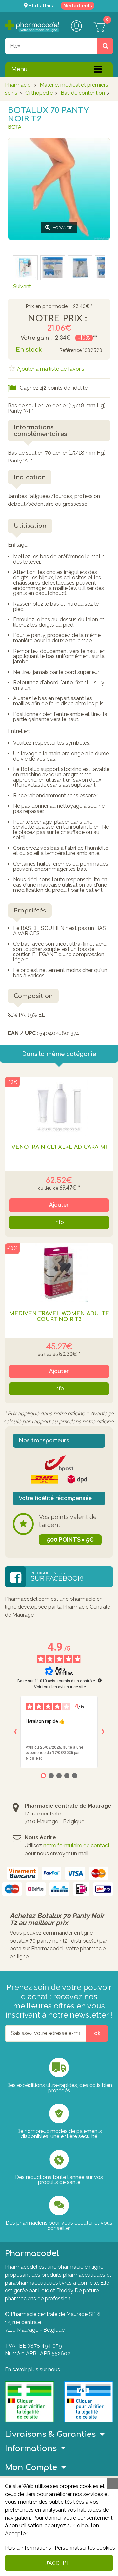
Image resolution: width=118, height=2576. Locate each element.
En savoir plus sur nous (32, 2369)
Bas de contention (83, 93)
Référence (70, 350)
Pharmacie (18, 85)
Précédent (26, 246)
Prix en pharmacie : (48, 307)
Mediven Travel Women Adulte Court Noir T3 (59, 1317)
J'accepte (59, 2563)
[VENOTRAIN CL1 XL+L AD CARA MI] (59, 1106)
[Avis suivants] (103, 1732)
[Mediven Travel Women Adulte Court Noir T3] (59, 1273)
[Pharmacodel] (32, 26)
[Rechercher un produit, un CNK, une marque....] (105, 46)
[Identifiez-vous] (76, 27)
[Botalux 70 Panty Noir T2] (53, 268)
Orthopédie (39, 93)
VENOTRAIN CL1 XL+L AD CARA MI (59, 1147)
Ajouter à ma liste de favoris (50, 369)
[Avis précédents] (15, 1732)
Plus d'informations (28, 2548)
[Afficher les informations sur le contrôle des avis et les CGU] (100, 1680)
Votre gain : (36, 338)
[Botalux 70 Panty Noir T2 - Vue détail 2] (25, 268)
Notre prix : (57, 319)
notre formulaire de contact (77, 1846)
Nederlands (78, 6)
